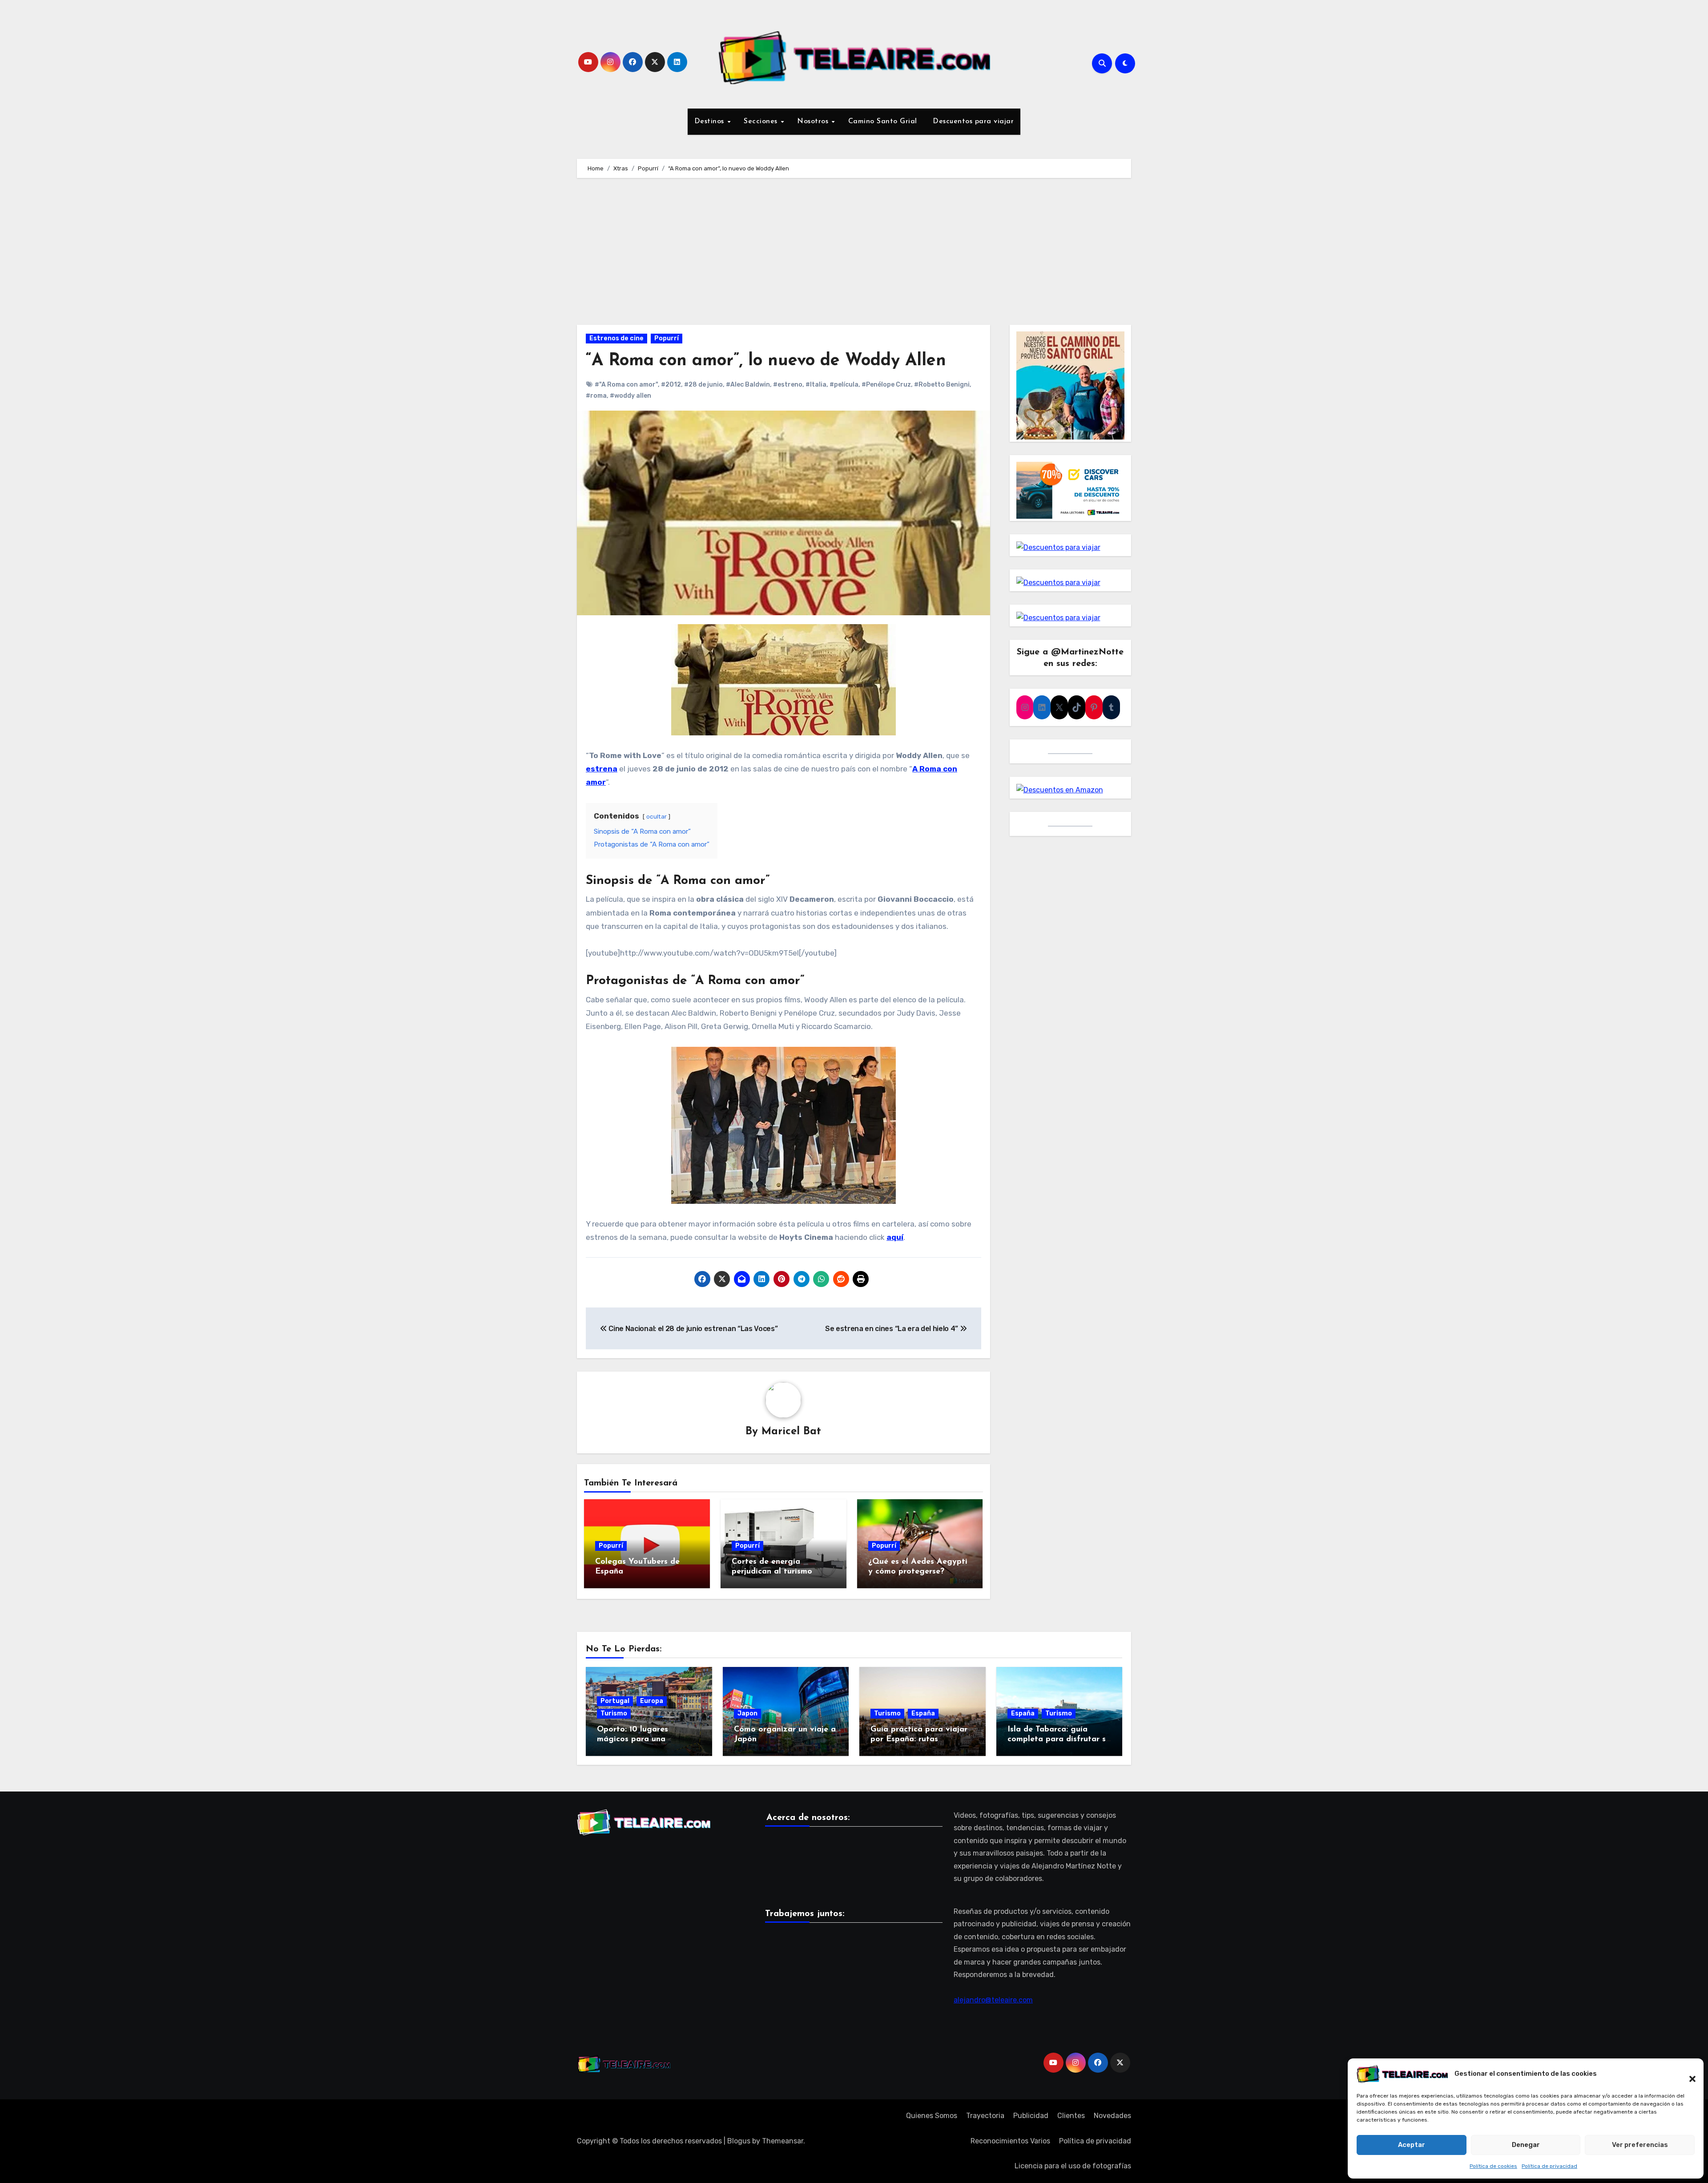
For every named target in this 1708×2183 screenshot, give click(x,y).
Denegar (1526, 2145)
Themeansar (783, 2141)
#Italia (816, 385)
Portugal (615, 1701)
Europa (652, 1701)
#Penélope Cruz (886, 385)
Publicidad (1031, 2116)
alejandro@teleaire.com (993, 2000)
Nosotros (814, 121)
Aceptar (1412, 2145)
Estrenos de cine (616, 338)
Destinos (711, 121)
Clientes (1071, 2116)
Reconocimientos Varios (1010, 2141)
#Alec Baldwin (748, 385)
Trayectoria (985, 2116)
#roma (596, 396)
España (923, 1713)
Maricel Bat (791, 1432)
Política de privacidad (1549, 2166)
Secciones (762, 121)
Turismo (614, 1713)
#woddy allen (630, 396)
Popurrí (667, 338)
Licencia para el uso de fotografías (1073, 2166)
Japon (747, 1713)
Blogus (739, 2141)
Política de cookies (1493, 2166)
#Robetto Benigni (942, 385)
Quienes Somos (932, 2116)
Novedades (1112, 2116)
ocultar (657, 816)
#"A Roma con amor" (626, 385)
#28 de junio (703, 385)
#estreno (788, 385)
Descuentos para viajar (972, 121)
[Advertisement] (854, 254)
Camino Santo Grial (883, 121)
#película (844, 385)
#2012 (671, 385)
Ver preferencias (1640, 2145)
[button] (1688, 2074)
